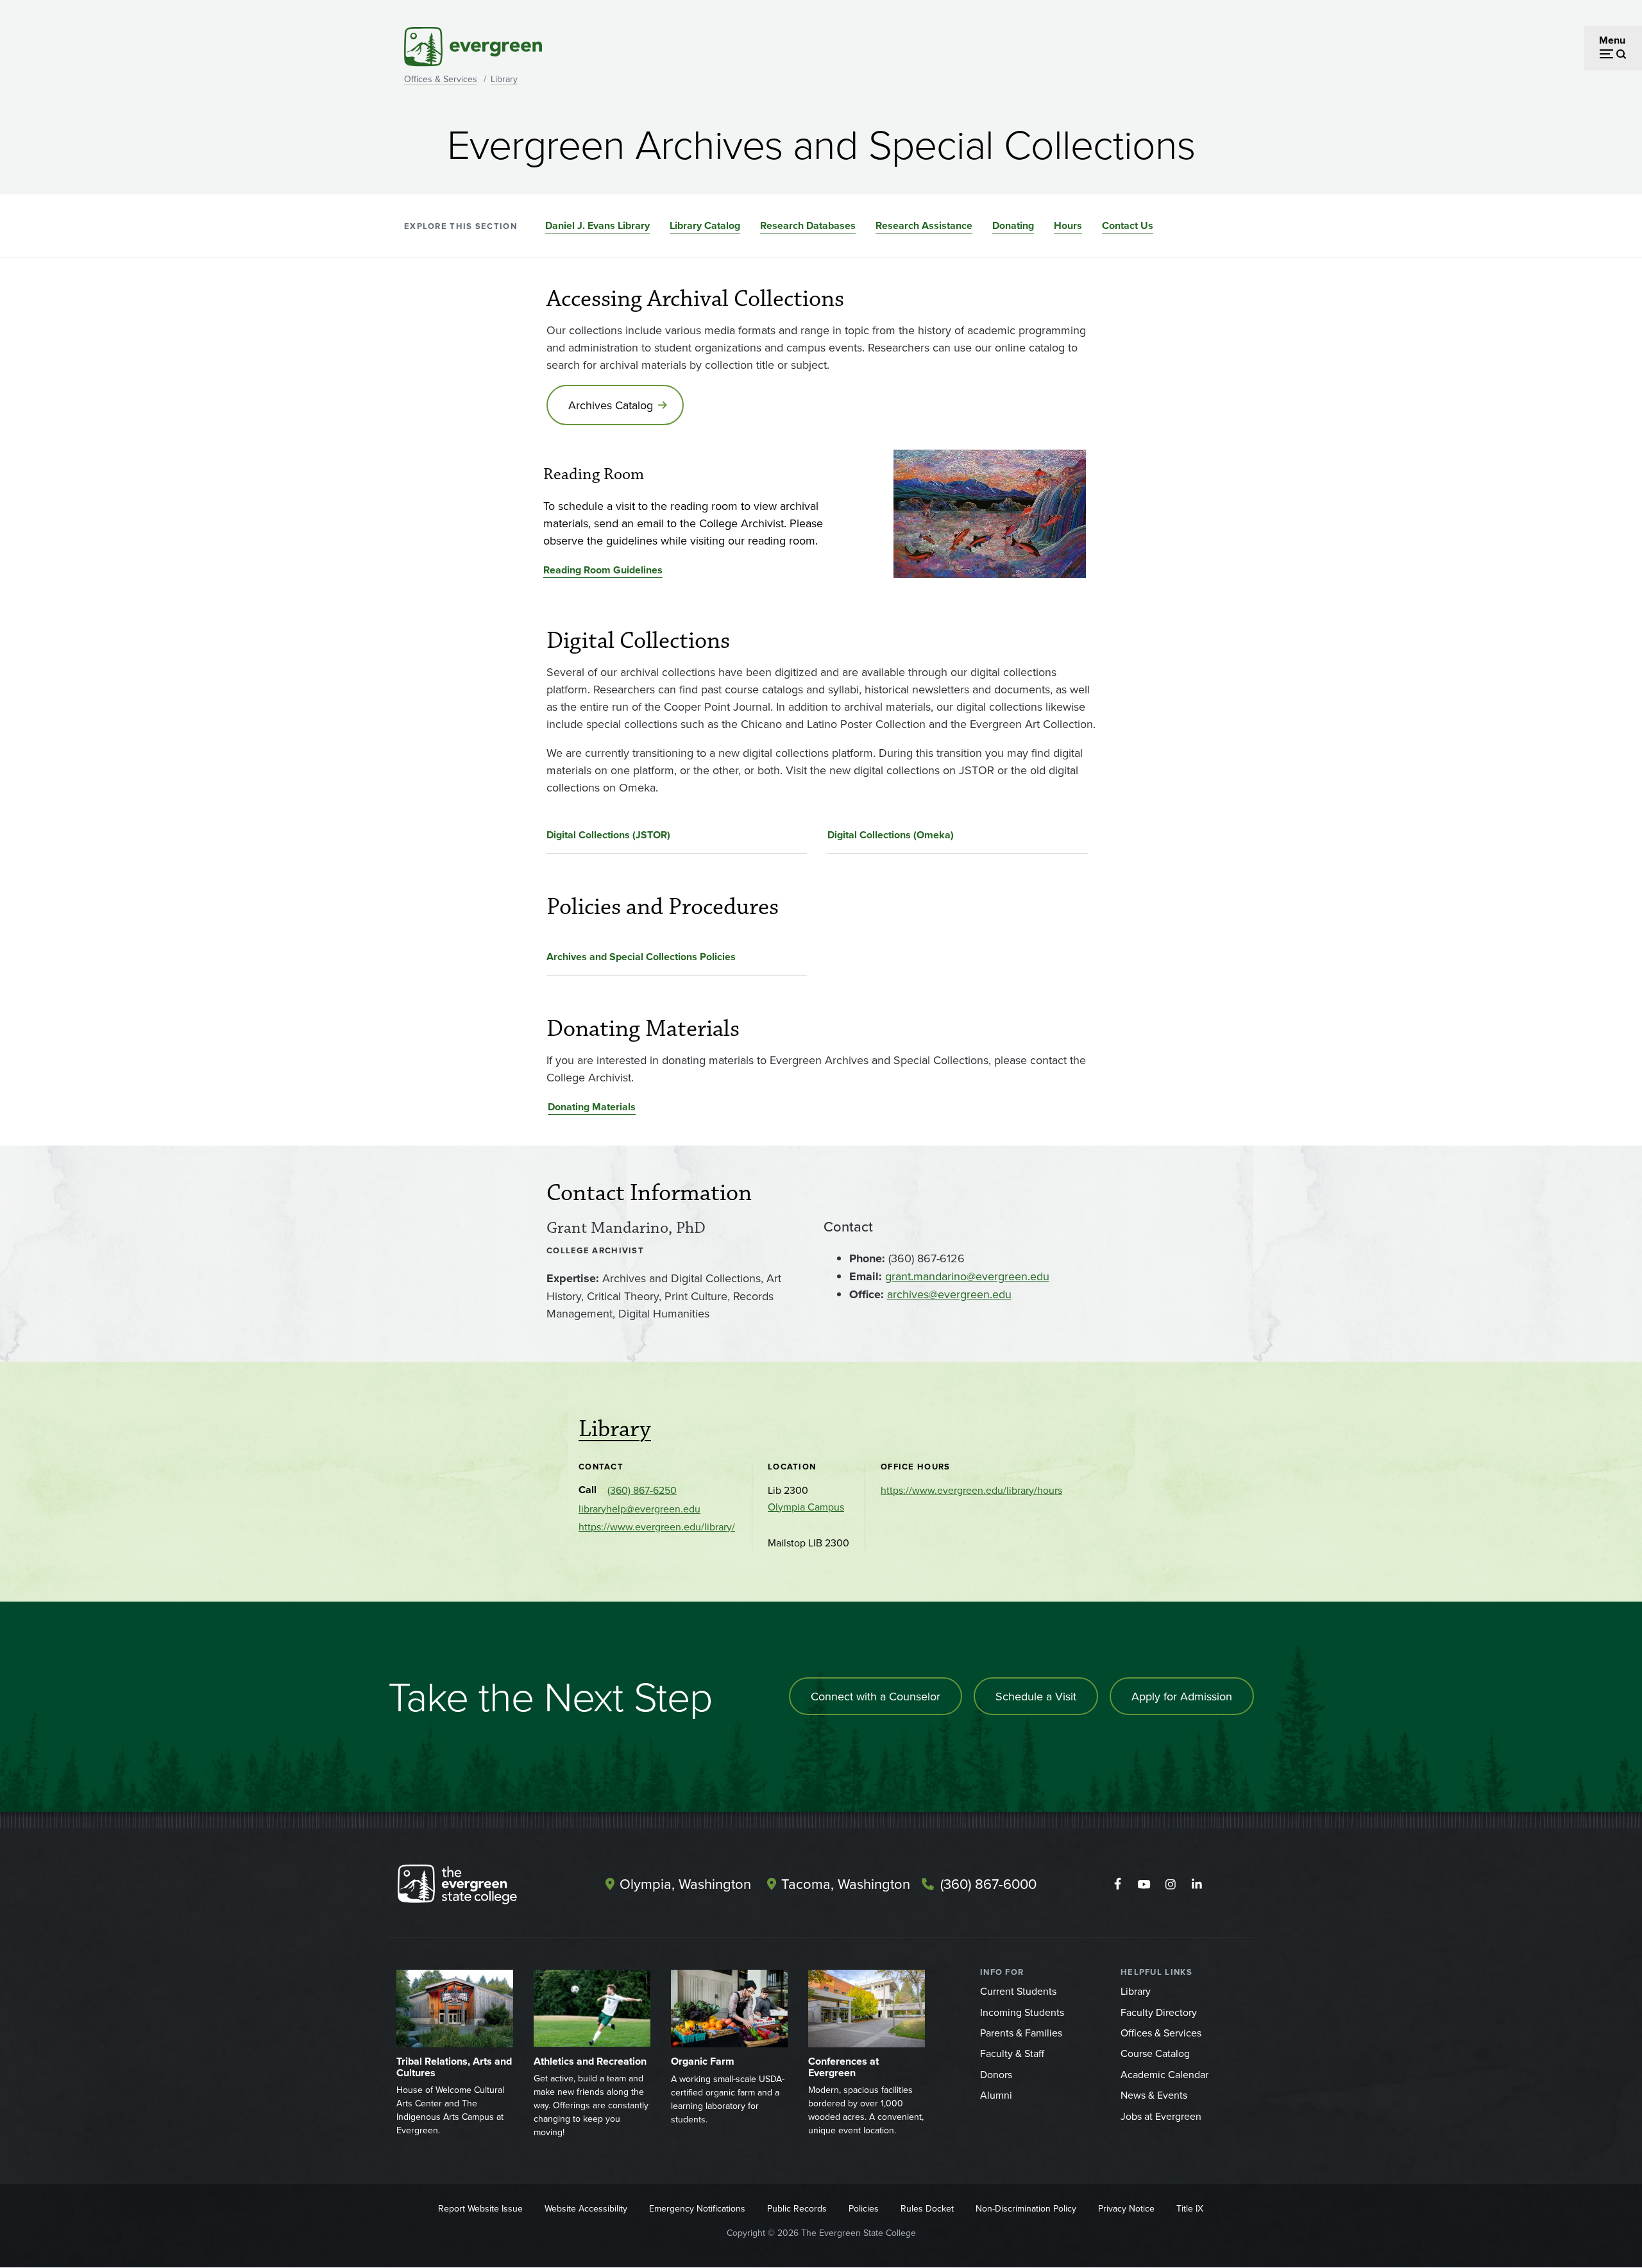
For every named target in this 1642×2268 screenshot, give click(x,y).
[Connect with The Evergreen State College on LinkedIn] (1197, 1884)
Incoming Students (1022, 2012)
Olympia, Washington (685, 1883)
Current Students (1018, 1991)
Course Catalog (1155, 2053)
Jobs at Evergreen (1161, 2116)
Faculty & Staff (1012, 2053)
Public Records (797, 2208)
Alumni (996, 2095)
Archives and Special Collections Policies (641, 957)
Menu (1612, 40)
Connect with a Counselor (876, 1696)
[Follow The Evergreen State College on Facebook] (1118, 1884)
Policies (864, 2208)
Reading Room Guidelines (603, 570)
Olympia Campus (806, 1507)
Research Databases (808, 225)
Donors (996, 2074)
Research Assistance (924, 225)
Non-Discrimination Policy (1026, 2208)
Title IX (1190, 2208)
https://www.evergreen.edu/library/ (657, 1527)
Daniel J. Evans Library (597, 225)
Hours (1068, 225)
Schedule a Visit (1036, 1696)
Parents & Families (1021, 2033)
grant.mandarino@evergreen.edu (967, 1276)
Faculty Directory (1159, 2012)
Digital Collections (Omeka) (891, 835)
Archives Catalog (611, 405)
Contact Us (1128, 225)
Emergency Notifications (697, 2208)
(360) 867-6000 (988, 1883)
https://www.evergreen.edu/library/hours (971, 1490)
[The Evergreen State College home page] (480, 1887)
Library (504, 79)
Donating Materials (592, 1107)
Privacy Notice (1126, 2208)
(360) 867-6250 (642, 1490)
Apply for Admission (1182, 1696)
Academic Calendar (1164, 2074)
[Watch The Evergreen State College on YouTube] (1144, 1884)
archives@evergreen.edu (949, 1294)
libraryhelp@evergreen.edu (639, 1509)
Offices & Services (441, 79)
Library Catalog (705, 225)
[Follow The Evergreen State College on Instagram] (1170, 1884)
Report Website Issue (480, 2208)
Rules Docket (927, 2208)
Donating (1013, 225)
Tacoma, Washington (846, 1883)
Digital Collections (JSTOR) (608, 835)
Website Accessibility (586, 2208)
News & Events (1154, 2095)
